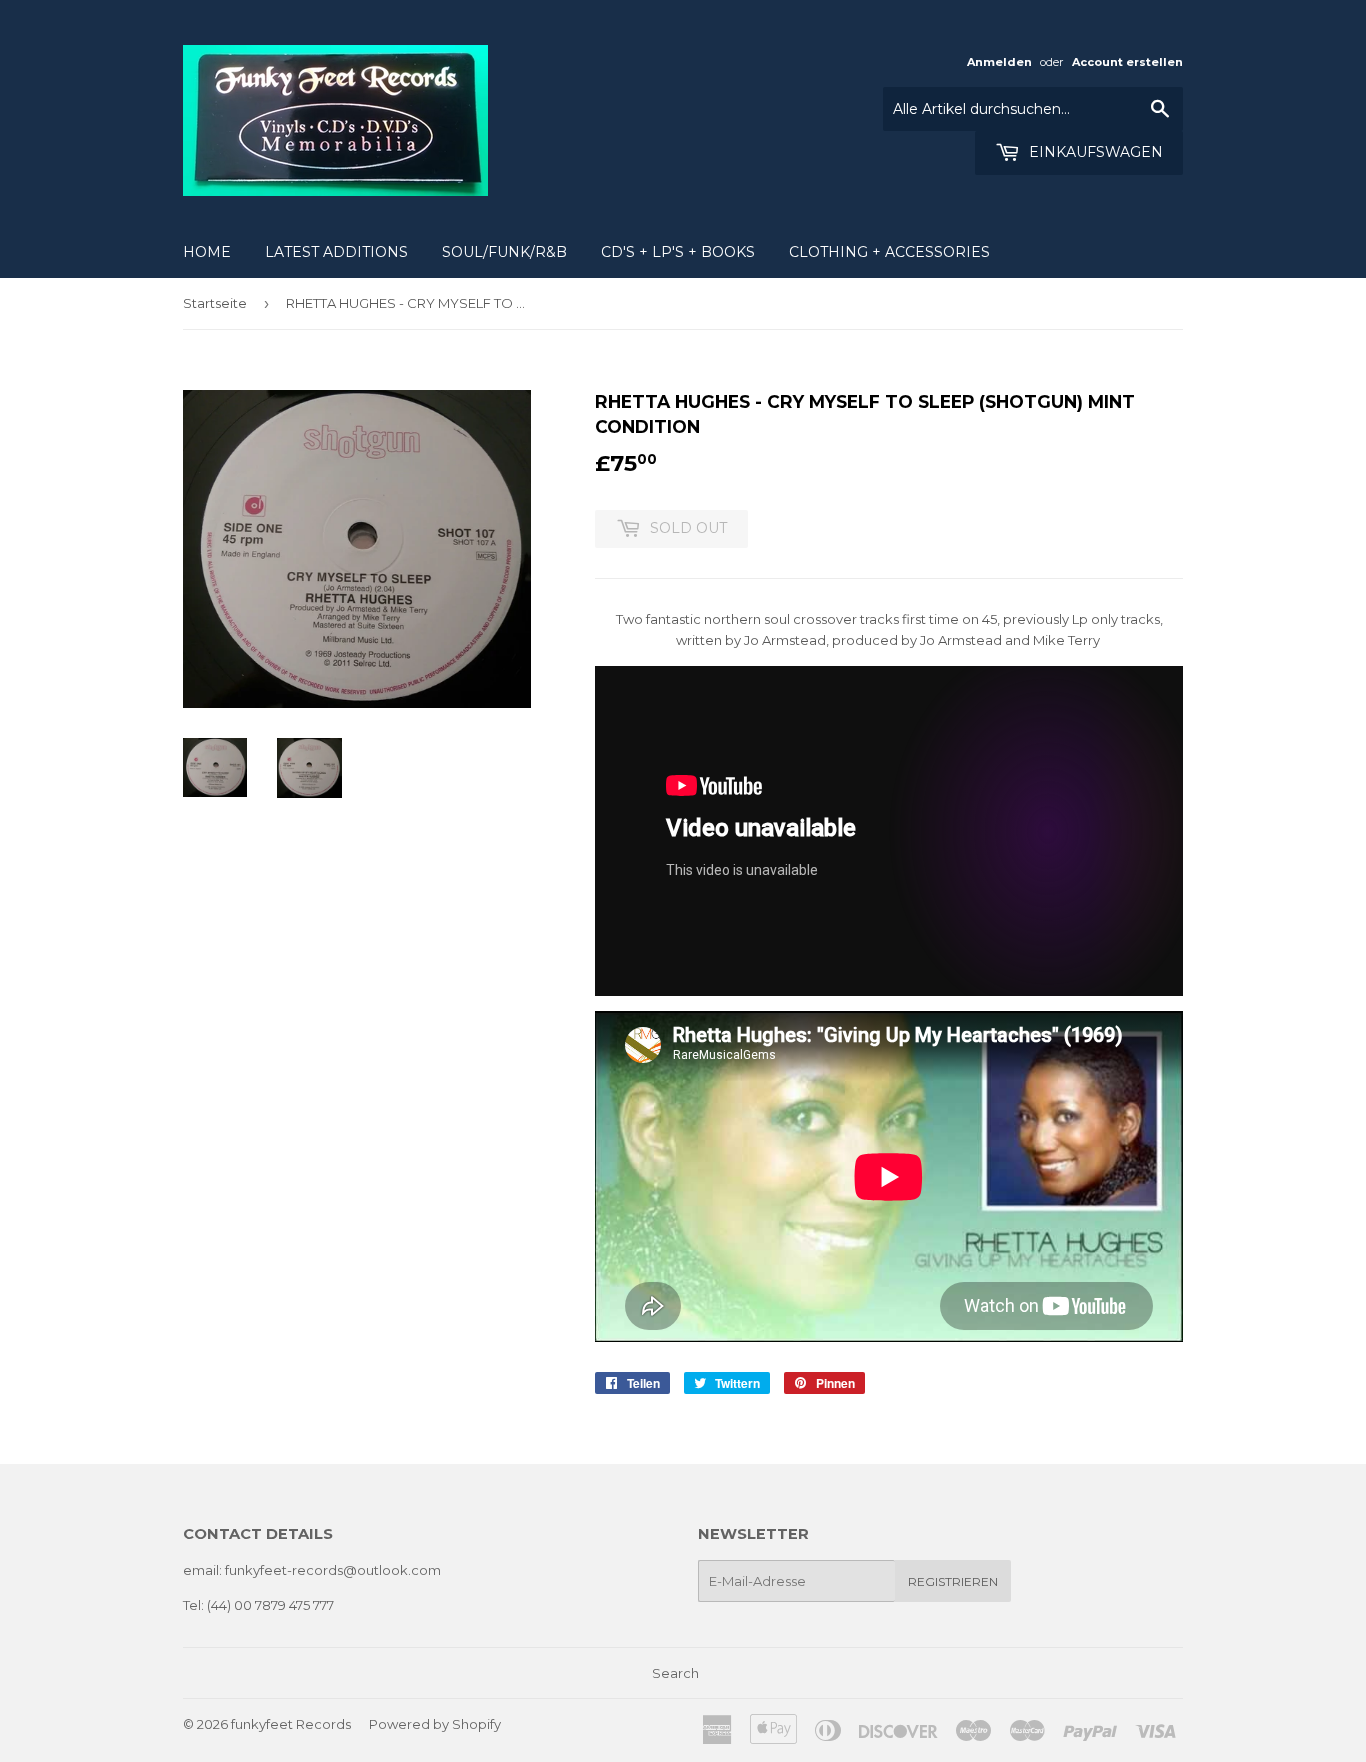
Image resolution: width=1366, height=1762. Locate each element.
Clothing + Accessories (889, 252)
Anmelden (999, 62)
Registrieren (953, 1581)
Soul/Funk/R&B (504, 252)
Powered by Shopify (435, 1724)
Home (207, 252)
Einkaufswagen (1094, 152)
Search (675, 1673)
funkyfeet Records (291, 1724)
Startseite (215, 303)
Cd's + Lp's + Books (678, 252)
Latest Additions (336, 252)
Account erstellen (1127, 62)
